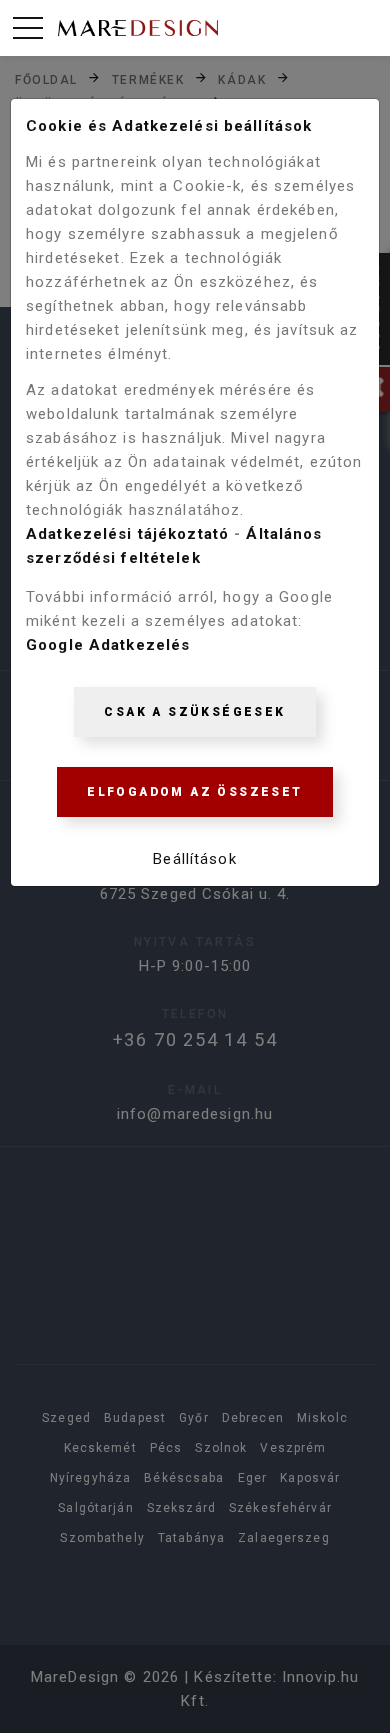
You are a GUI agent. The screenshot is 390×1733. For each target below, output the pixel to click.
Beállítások (194, 859)
